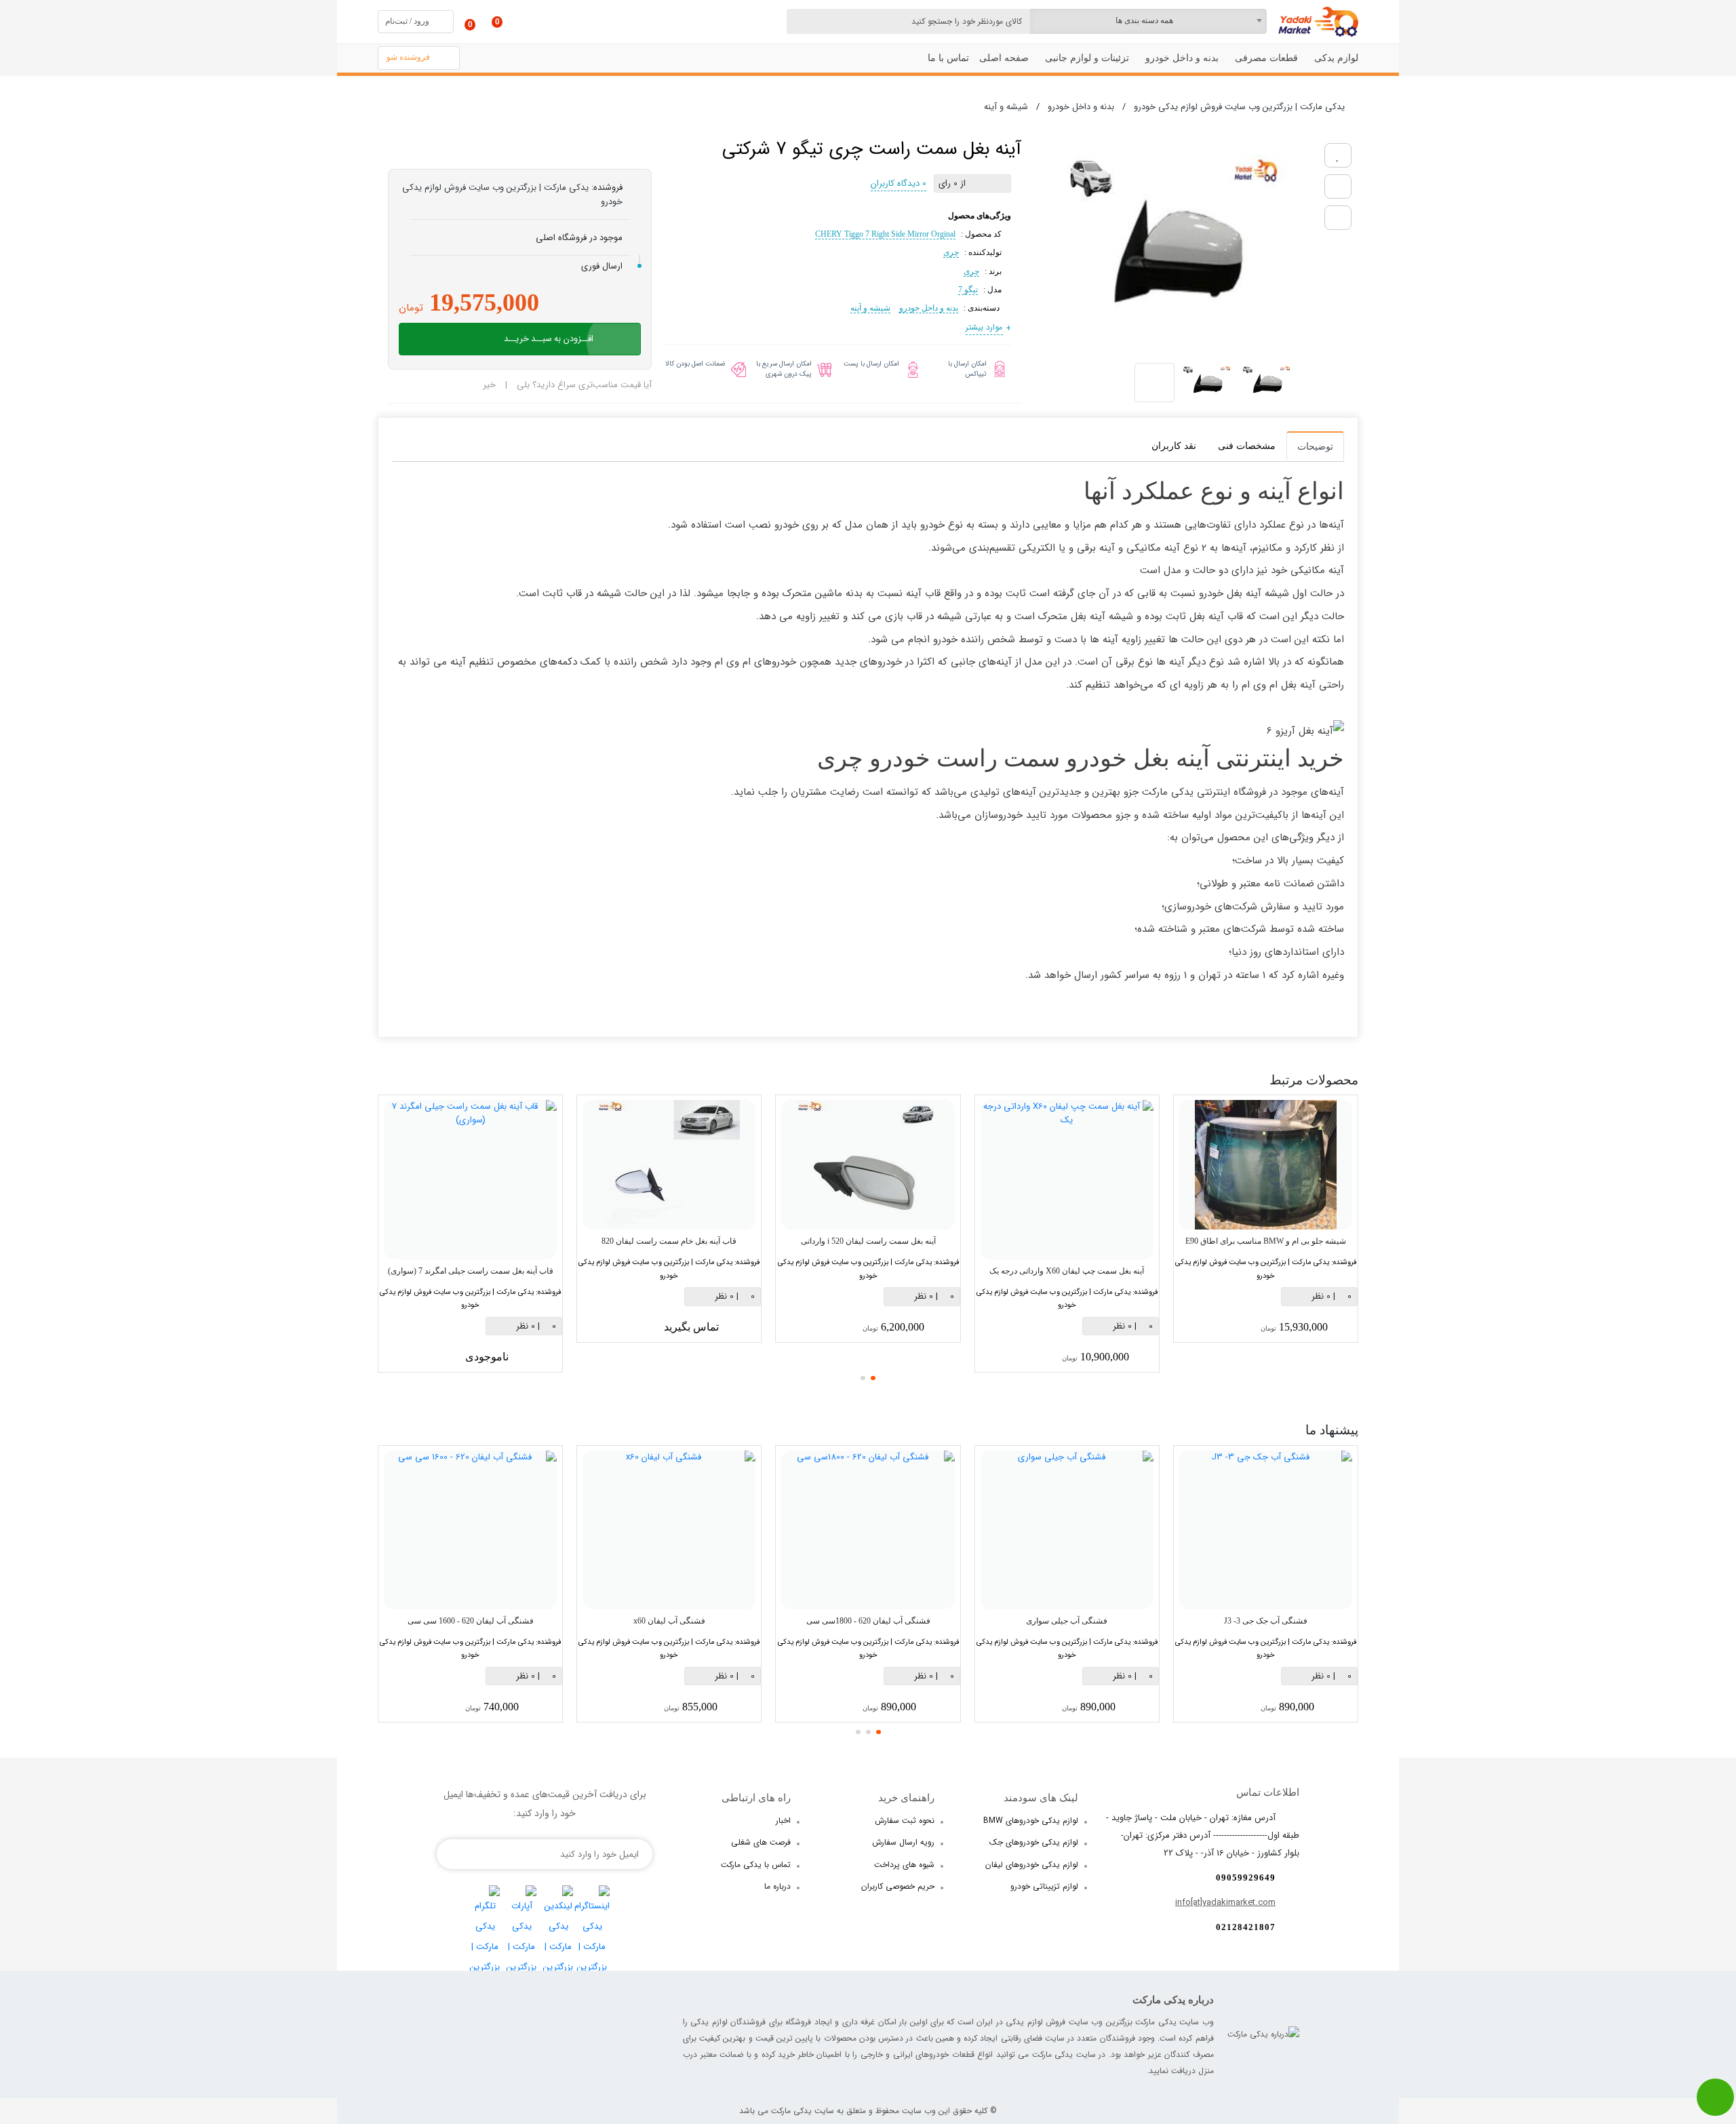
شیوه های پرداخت (904, 1865)
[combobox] (1148, 21)
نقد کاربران (1174, 446)
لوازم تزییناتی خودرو (1044, 1886)
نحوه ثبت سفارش (905, 1821)
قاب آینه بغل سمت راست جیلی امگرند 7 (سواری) (471, 1271)
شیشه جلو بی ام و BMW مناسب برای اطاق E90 (1266, 1241)
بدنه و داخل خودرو (929, 308)
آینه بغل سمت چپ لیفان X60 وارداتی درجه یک (1067, 1271)
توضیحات (1315, 447)
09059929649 (1246, 1877)
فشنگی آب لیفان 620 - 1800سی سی (868, 1621)
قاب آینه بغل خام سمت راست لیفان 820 (669, 1241)
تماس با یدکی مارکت (756, 1865)
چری (951, 252)
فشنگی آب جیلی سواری (1067, 1621)
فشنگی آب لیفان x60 (669, 1621)
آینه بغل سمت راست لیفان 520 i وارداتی (868, 1241)
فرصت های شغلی (761, 1842)
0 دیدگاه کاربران (899, 183)
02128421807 (1246, 1927)
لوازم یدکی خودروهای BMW (1031, 1821)
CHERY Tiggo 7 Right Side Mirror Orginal (885, 234)
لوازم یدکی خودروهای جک (1034, 1842)
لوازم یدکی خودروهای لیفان (1032, 1865)
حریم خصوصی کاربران (898, 1886)
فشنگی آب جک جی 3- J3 (1266, 1621)
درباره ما (777, 1886)
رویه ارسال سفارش (903, 1842)
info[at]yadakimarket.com (1225, 1903)
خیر (489, 385)
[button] (873, 1378)
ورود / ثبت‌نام (407, 21)
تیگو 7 (968, 290)
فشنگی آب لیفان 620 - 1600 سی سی (471, 1621)
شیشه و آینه (870, 308)
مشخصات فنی (1247, 446)
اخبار (783, 1821)
